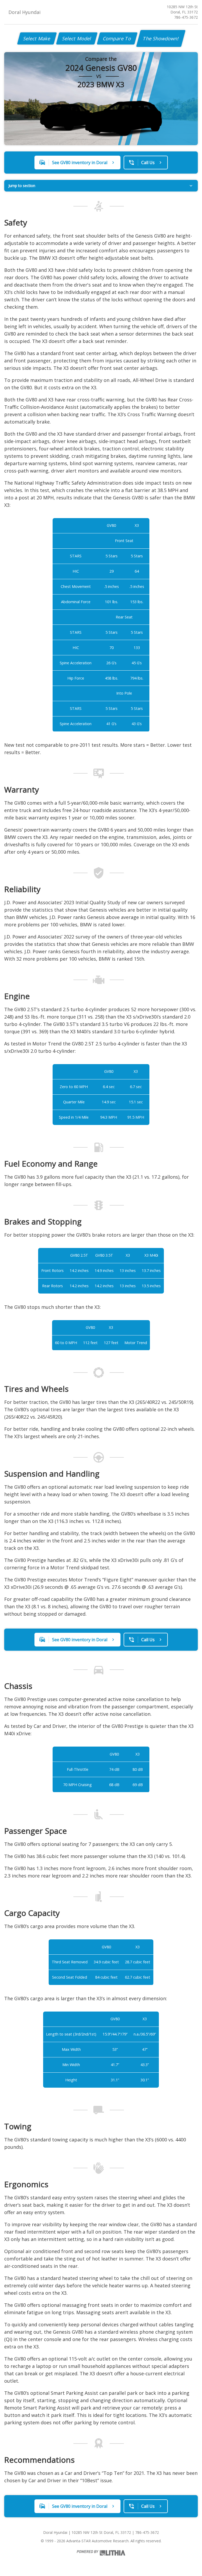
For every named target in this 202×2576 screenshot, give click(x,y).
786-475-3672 (186, 17)
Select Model (77, 38)
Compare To (117, 38)
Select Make (37, 38)
